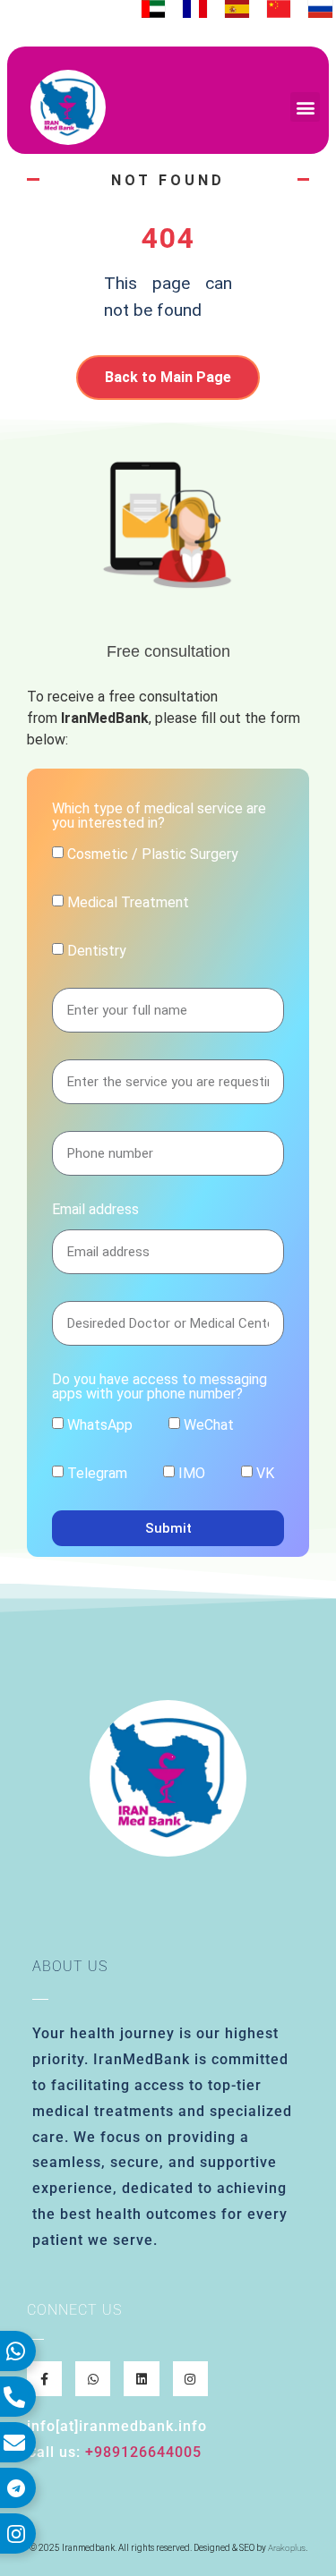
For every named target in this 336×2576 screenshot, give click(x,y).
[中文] (279, 9)
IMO (192, 1473)
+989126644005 (143, 2452)
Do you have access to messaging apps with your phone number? (159, 1387)
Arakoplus (287, 2548)
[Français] (195, 9)
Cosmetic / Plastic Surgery (153, 854)
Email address (95, 1210)
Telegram (97, 1473)
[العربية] (154, 9)
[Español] (237, 9)
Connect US (74, 2310)
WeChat (209, 1425)
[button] (305, 107)
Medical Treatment (128, 902)
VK (265, 1473)
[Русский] (320, 9)
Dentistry (97, 951)
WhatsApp (100, 1425)
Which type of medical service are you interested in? (159, 816)
